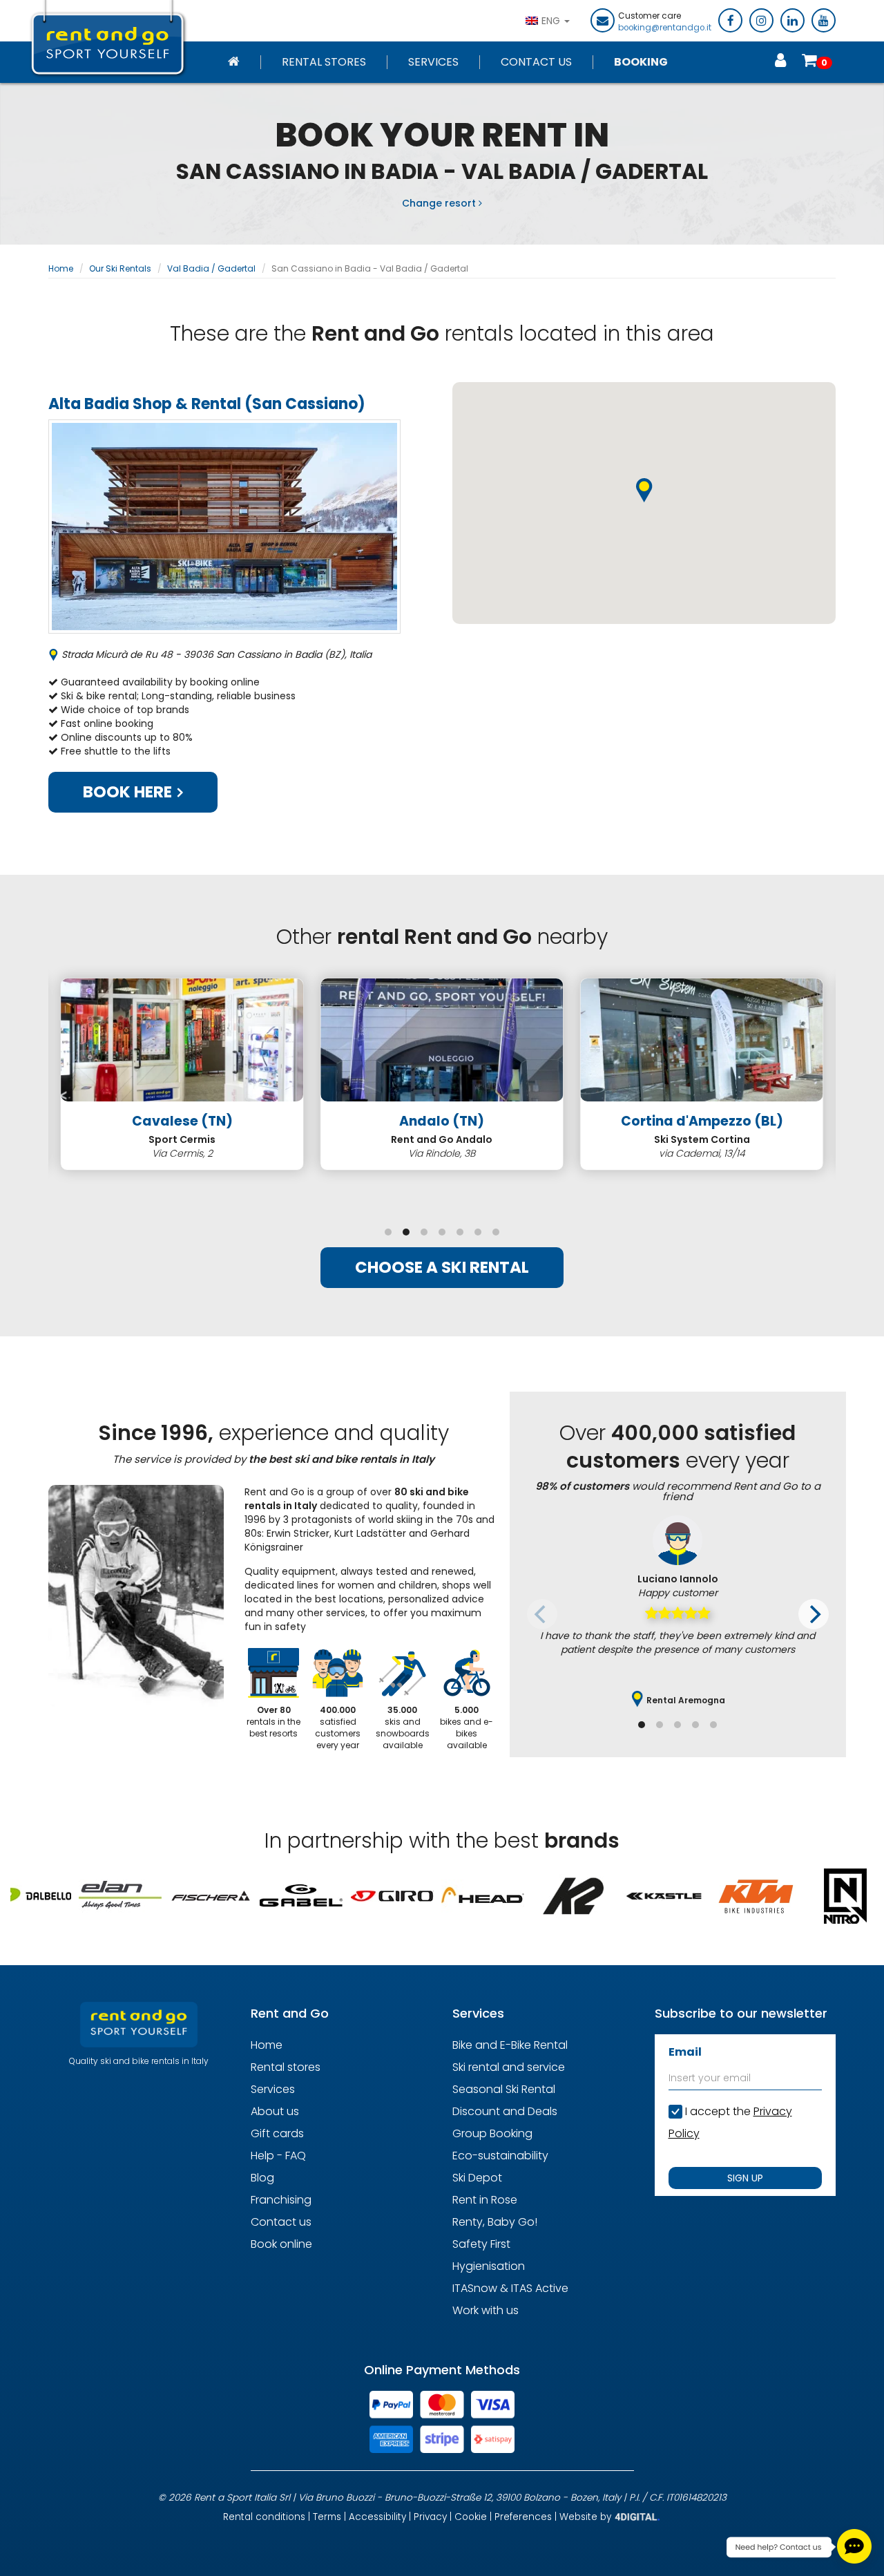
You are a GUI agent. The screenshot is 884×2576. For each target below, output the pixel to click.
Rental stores (324, 62)
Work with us (486, 2310)
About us (275, 2111)
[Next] (814, 1614)
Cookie (471, 2517)
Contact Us (536, 62)
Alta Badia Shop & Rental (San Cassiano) (207, 404)
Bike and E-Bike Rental (510, 2045)
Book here (129, 792)
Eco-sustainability (500, 2156)
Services (433, 62)
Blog (262, 2178)
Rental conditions (264, 2517)
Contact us (281, 2222)
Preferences (523, 2517)
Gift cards (277, 2133)
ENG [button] (552, 21)
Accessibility (377, 2517)
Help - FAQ (278, 2156)
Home (61, 268)
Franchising (281, 2200)
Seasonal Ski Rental (504, 2089)
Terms (327, 2517)
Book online (281, 2244)
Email (685, 2052)
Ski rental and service (509, 2067)
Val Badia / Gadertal (211, 268)
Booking (641, 62)
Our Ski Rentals (120, 268)
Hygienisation (489, 2266)
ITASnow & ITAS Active (510, 2288)
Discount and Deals (505, 2111)
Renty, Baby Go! (495, 2222)
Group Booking (492, 2133)
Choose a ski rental (442, 1267)
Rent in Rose (485, 2200)
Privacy (430, 2517)
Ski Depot (477, 2178)
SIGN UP (745, 2178)
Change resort (440, 203)
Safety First (481, 2244)
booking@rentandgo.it (665, 28)
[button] (644, 491)
